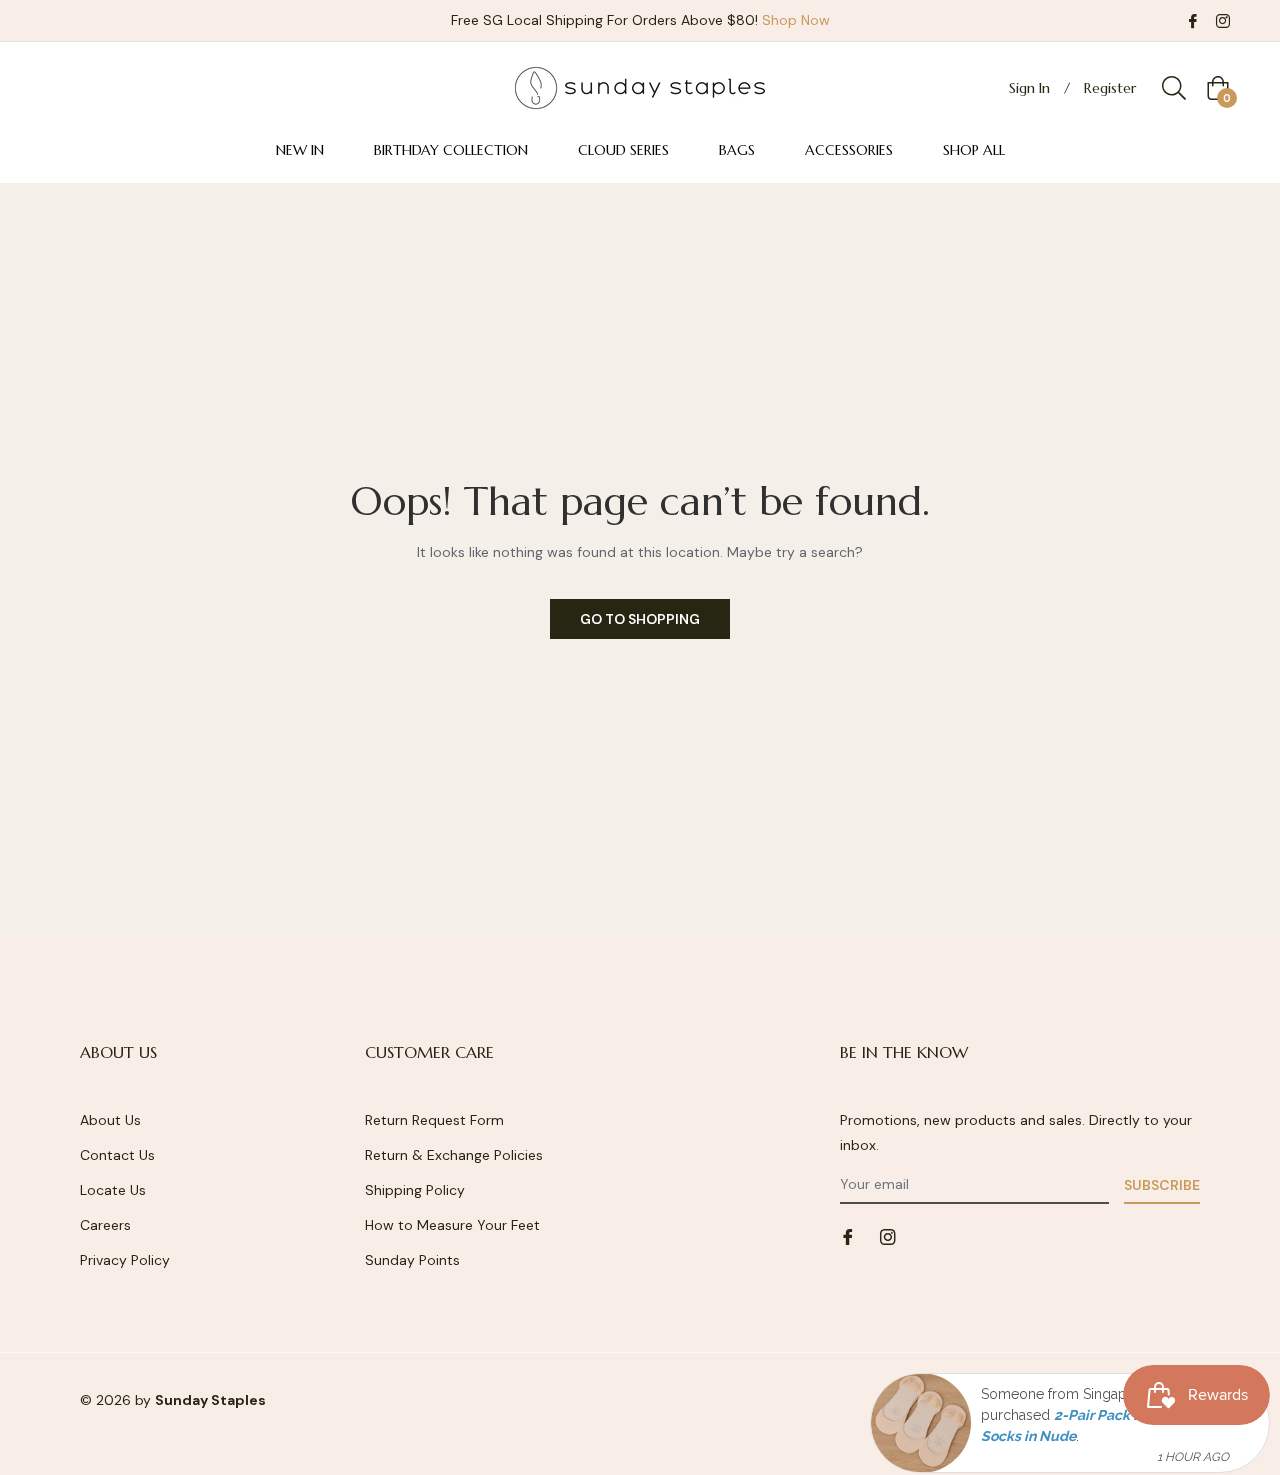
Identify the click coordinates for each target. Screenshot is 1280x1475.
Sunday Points (412, 1260)
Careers (105, 1225)
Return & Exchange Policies (454, 1155)
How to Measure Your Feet (452, 1225)
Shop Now (796, 20)
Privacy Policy (125, 1260)
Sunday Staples (210, 1400)
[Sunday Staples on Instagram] (1223, 20)
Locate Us (113, 1190)
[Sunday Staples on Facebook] (1193, 20)
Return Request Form (434, 1120)
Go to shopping (640, 619)
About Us (110, 1120)
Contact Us (117, 1155)
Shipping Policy (415, 1190)
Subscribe (1162, 1185)
